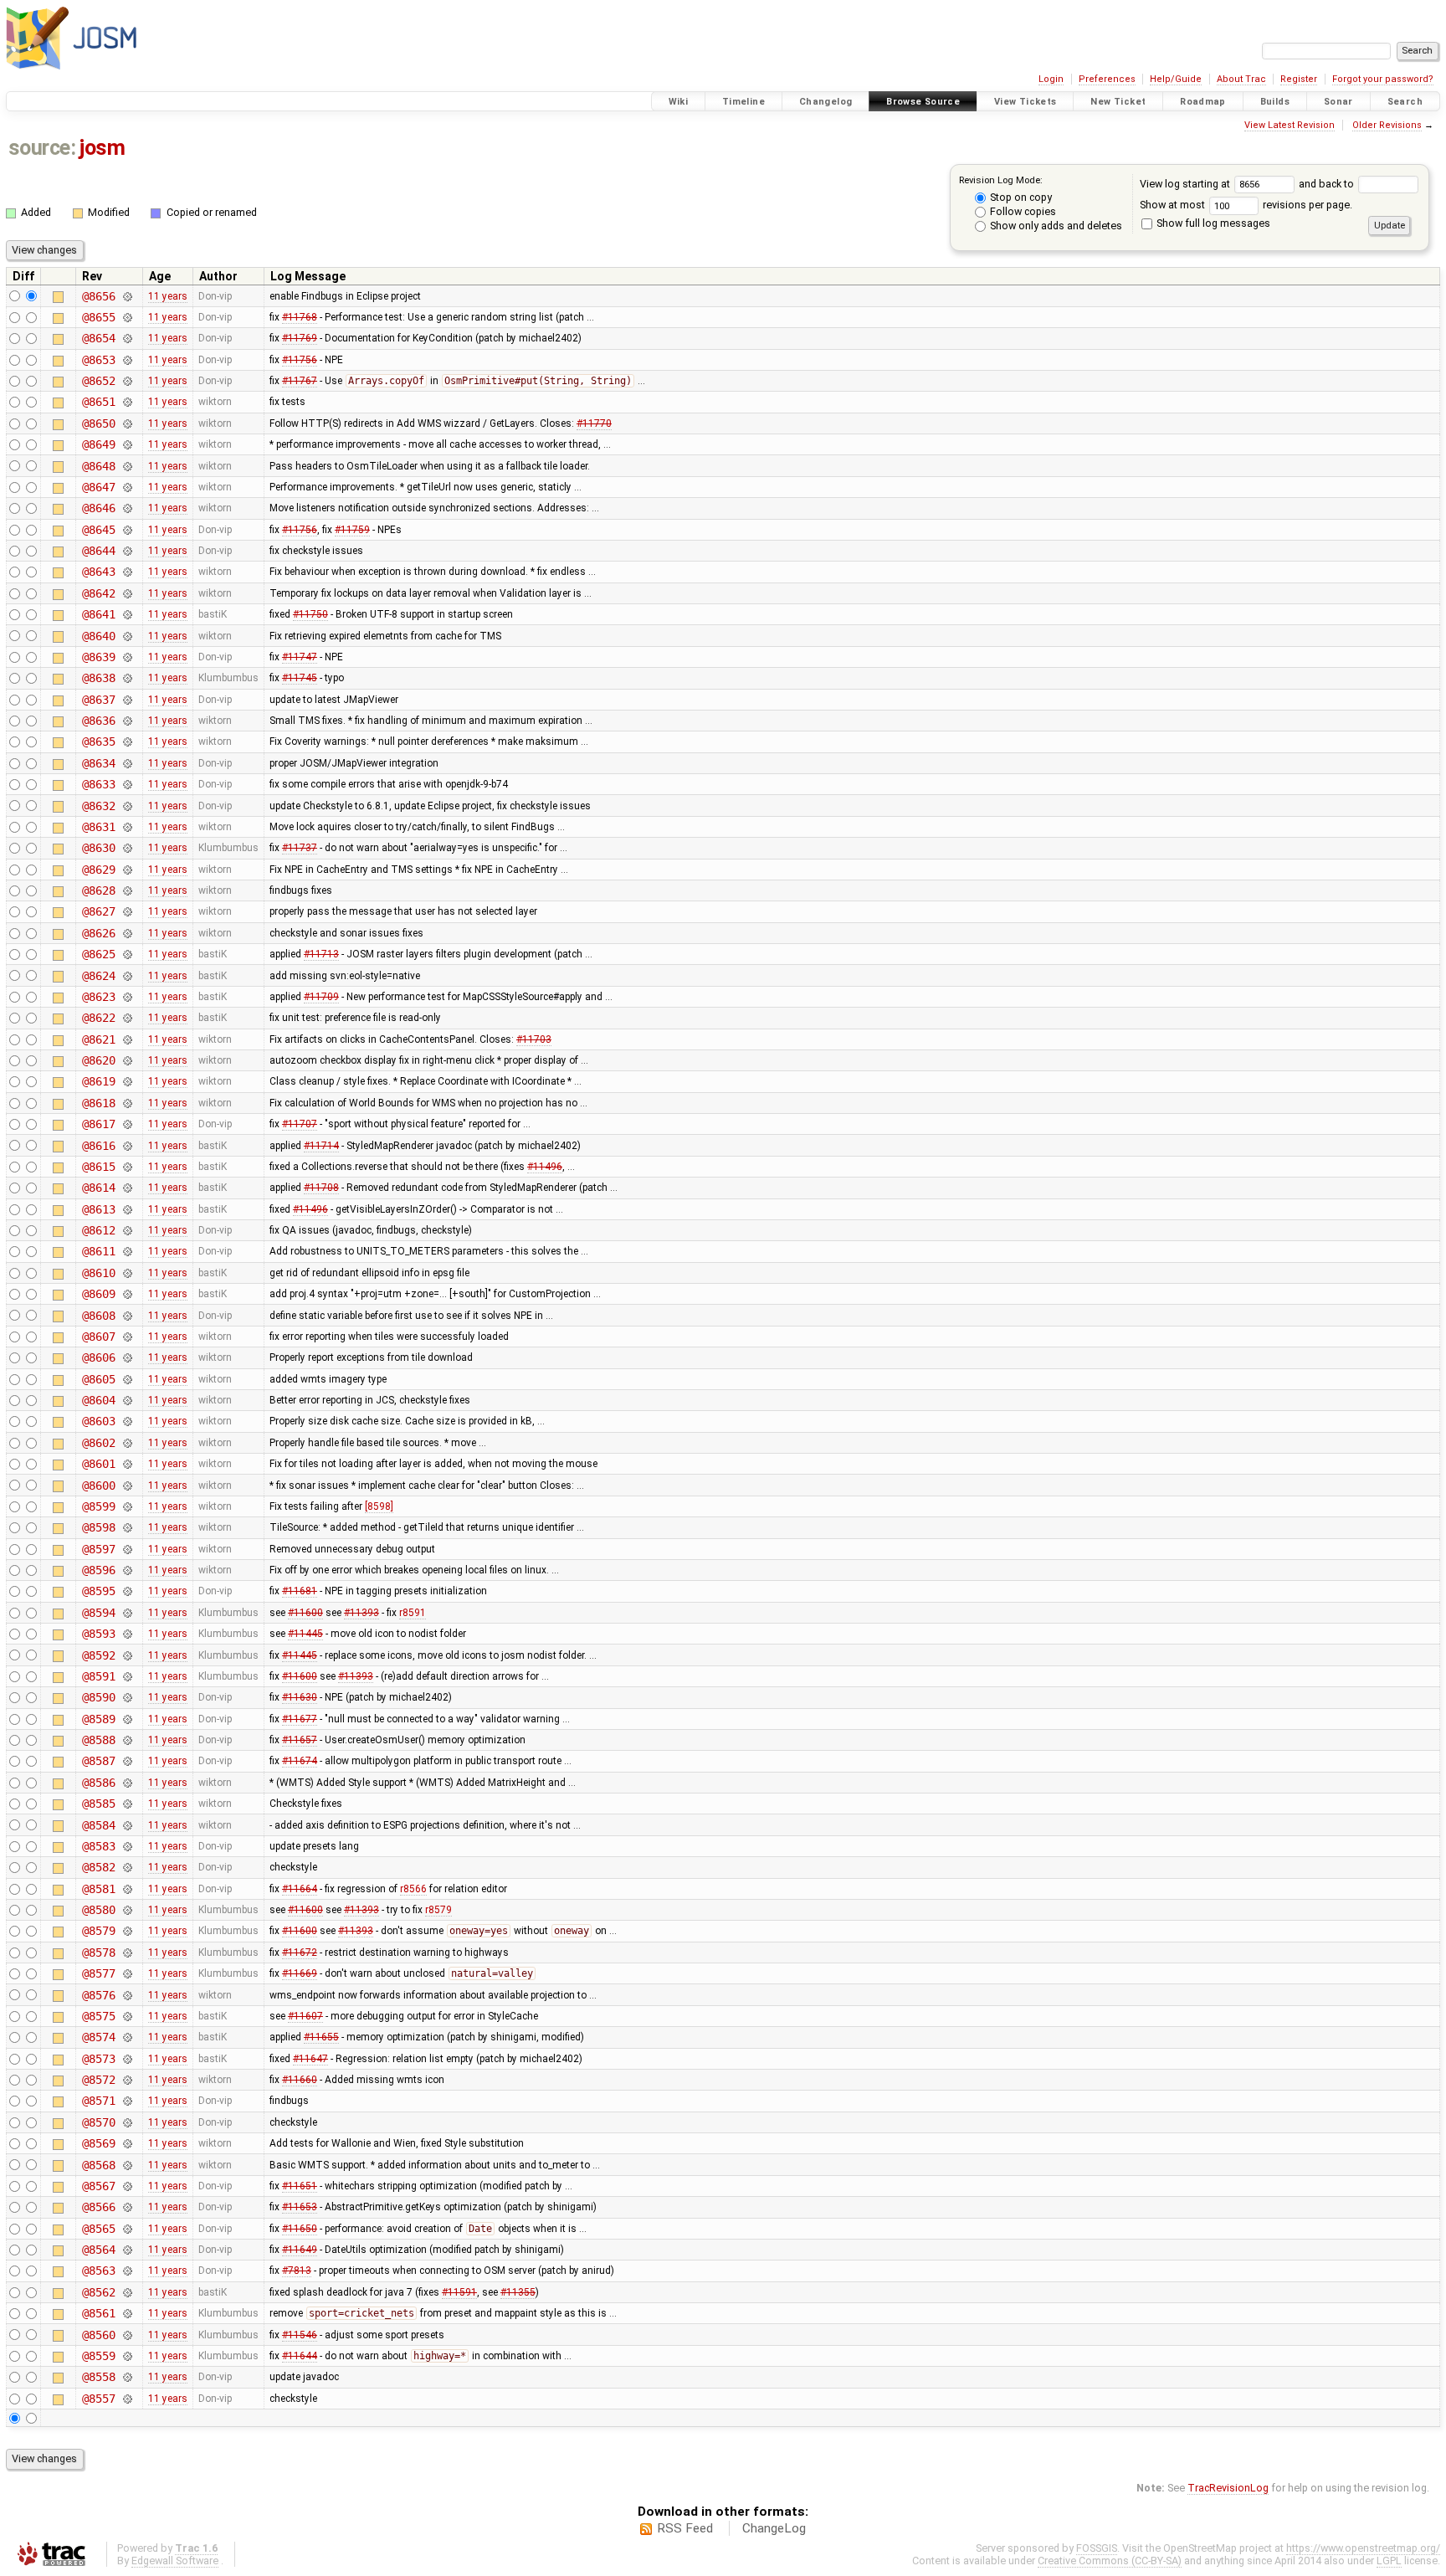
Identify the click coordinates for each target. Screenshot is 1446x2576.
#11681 (300, 1591)
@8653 (98, 360)
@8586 (98, 1783)
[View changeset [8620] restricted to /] (127, 1060)
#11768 (300, 317)
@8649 (98, 444)
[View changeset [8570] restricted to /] (127, 2122)
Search (1405, 102)
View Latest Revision (1290, 125)
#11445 (305, 1634)
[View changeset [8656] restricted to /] (127, 296)
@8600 (98, 1486)
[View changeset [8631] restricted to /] (127, 827)
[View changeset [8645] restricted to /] (127, 530)
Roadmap (1203, 102)
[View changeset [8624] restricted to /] (127, 976)
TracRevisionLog (1228, 2488)
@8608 (98, 1316)
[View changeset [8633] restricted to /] (127, 784)
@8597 (98, 1549)
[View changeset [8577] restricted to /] (127, 1973)
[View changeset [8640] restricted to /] (127, 636)
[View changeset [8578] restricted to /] (127, 1953)
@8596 (98, 1570)
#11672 (300, 1953)
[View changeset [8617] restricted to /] (127, 1124)
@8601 (98, 1464)
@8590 (98, 1697)
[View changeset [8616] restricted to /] (127, 1146)
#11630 (300, 1697)
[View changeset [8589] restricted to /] (127, 1719)
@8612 (98, 1230)
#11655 (321, 2037)
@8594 (98, 1613)
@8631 (98, 827)
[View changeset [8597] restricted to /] (127, 1549)
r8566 (413, 1889)
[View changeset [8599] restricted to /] (127, 1506)
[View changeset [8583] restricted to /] (127, 1846)
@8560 (98, 2335)
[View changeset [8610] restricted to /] (127, 1273)
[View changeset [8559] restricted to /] (127, 2356)
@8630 (98, 848)
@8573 (98, 2059)
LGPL (1389, 2561)
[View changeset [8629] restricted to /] (127, 870)
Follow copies (1022, 211)
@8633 (98, 784)
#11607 (305, 2016)
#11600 (305, 1613)
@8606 (98, 1357)
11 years (168, 296)
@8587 (98, 1761)
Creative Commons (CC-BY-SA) (1110, 2561)
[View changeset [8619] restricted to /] (127, 1081)
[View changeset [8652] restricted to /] (127, 381)
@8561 (98, 2313)
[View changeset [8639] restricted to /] (127, 657)
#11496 (545, 1167)
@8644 (98, 551)
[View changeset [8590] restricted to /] (127, 1697)
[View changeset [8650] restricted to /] (127, 423)
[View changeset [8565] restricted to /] (127, 2229)
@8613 (98, 1209)
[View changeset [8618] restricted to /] (127, 1103)
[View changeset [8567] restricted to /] (127, 2186)
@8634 (98, 763)
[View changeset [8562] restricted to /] (127, 2292)
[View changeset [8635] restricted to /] (127, 741)
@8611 (98, 1251)
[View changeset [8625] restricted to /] (127, 954)
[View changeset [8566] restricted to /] (127, 2207)
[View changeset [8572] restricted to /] (127, 2080)
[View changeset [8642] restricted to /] (127, 593)
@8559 (98, 2356)
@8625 (98, 954)
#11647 (310, 2059)
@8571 (98, 2101)
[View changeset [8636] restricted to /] (127, 721)
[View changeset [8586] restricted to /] (127, 1783)
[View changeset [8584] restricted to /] (127, 1825)
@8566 (98, 2207)
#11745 (300, 678)
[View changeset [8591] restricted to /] (127, 1676)
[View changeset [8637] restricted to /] (127, 700)
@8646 (98, 508)
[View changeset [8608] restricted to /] (127, 1316)
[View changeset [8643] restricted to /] (127, 572)
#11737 (300, 848)
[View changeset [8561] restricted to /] (127, 2313)
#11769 (300, 338)
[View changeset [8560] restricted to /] (127, 2335)
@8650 (98, 423)
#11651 (300, 2186)
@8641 (98, 614)
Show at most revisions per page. (1246, 205)
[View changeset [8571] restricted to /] (127, 2101)
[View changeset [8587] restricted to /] (127, 1761)
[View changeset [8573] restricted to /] (127, 2059)
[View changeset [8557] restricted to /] (127, 2399)
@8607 (98, 1337)
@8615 (98, 1167)
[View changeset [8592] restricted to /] (127, 1655)
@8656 (98, 296)
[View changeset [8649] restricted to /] (127, 444)
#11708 (321, 1188)
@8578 (98, 1953)
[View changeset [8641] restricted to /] (127, 614)
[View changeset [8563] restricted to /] (127, 2271)
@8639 (98, 657)
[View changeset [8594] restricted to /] (127, 1613)
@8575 (98, 2016)
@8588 (98, 1740)
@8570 (98, 2122)
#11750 (310, 614)
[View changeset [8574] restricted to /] (127, 2037)
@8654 (98, 338)
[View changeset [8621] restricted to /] (127, 1039)
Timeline (744, 102)
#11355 (518, 2292)
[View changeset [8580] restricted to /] (127, 1910)
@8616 (98, 1146)
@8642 (98, 593)
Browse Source (923, 102)
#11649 (300, 2250)
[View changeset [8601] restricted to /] (127, 1464)
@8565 (98, 2229)
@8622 (98, 1018)
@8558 (98, 2377)
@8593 (98, 1634)
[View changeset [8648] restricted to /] (127, 466)
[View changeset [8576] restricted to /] (127, 1995)
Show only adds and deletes (1055, 226)
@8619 (98, 1081)
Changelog (826, 102)
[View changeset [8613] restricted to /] (127, 1209)
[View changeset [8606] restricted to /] (127, 1357)
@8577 (98, 1973)
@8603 (98, 1421)
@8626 (98, 933)
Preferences (1107, 79)
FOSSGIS (1097, 2548)
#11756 (300, 360)
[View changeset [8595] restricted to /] (127, 1591)
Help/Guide (1176, 79)
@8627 (98, 911)
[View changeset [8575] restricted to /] (127, 2016)
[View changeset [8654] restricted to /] (127, 338)
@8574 (98, 2037)
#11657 (300, 1740)
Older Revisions (1387, 125)
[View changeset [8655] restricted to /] (127, 317)
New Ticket (1118, 102)
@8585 (98, 1804)
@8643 (98, 572)
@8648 (98, 466)
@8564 (98, 2250)
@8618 (98, 1103)
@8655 (98, 317)
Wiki (679, 102)
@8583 (98, 1846)
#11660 (300, 2080)
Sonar (1338, 102)
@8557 (98, 2399)
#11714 (321, 1146)
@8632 (98, 806)
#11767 (300, 381)
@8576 (98, 1995)
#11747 (300, 657)
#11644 (300, 2356)
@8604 (98, 1400)
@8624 (98, 976)
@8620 (98, 1060)
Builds (1275, 102)
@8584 (98, 1825)
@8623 (98, 997)
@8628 (98, 890)
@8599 (98, 1506)
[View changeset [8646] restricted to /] (127, 508)
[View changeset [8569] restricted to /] (127, 2143)
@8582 (98, 1867)
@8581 (98, 1889)
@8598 (98, 1527)
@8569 (98, 2143)
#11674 (300, 1761)
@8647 (98, 487)
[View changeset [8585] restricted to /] (127, 1804)
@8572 (98, 2080)
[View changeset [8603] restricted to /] (127, 1421)
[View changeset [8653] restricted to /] (127, 360)
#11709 (321, 997)
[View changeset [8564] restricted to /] (127, 2250)
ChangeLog (774, 2528)
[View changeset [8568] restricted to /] (127, 2165)
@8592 (98, 1655)
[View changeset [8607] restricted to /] (127, 1337)
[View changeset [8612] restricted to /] (127, 1230)
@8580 (98, 1910)
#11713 (321, 954)
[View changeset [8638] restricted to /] (127, 678)
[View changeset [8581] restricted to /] (127, 1889)
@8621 (98, 1039)
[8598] (379, 1506)
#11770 (594, 423)
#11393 (361, 1613)
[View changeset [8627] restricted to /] (127, 911)
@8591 (98, 1676)
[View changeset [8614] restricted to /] (127, 1188)
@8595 (98, 1591)
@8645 (98, 530)
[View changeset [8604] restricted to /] (127, 1400)
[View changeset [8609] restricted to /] (127, 1294)
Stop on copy (1020, 197)
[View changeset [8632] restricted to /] (127, 806)
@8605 (98, 1379)
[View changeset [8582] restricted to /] (127, 1867)
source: (42, 148)
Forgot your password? (1383, 79)
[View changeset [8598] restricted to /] (127, 1527)
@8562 (98, 2292)
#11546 (300, 2335)
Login (1051, 79)
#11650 (300, 2229)
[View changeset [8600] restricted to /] (127, 1486)
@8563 (98, 2271)
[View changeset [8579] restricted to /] (127, 1931)
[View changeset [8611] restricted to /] (127, 1251)
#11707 (300, 1124)
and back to (1328, 184)
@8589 (98, 1719)
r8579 (438, 1910)
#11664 (300, 1889)
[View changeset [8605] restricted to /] (127, 1379)
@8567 (98, 2186)
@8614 (98, 1188)
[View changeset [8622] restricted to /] (127, 1018)
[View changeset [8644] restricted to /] (127, 551)
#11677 (300, 1719)
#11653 (300, 2207)
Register (1299, 79)
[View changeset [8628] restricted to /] (127, 890)
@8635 (98, 741)
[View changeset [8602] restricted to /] (127, 1443)
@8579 (98, 1931)
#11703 (534, 1039)
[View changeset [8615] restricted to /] (127, 1167)
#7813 (297, 2271)
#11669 (300, 1973)
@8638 (98, 678)
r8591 (413, 1613)
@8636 (98, 721)
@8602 (98, 1443)
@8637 (98, 700)
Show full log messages (1212, 223)
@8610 (98, 1273)
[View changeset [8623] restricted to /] (127, 997)
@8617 (98, 1124)
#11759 (352, 530)
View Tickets (1026, 102)
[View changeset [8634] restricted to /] (127, 763)
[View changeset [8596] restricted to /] (127, 1570)
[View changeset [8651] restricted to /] (127, 402)
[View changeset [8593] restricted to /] (127, 1634)
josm (102, 148)
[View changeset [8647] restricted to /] (127, 487)
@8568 (98, 2165)
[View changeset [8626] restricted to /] (127, 933)
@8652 (98, 381)
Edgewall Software (175, 2561)
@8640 (98, 636)
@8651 (98, 402)
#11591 (459, 2292)
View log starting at (1186, 184)
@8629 (98, 870)
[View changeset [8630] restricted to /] (127, 848)
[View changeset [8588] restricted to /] (127, 1740)
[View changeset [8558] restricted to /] (127, 2377)
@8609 (98, 1294)
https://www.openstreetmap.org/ (1363, 2548)
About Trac (1241, 79)
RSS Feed (685, 2528)
